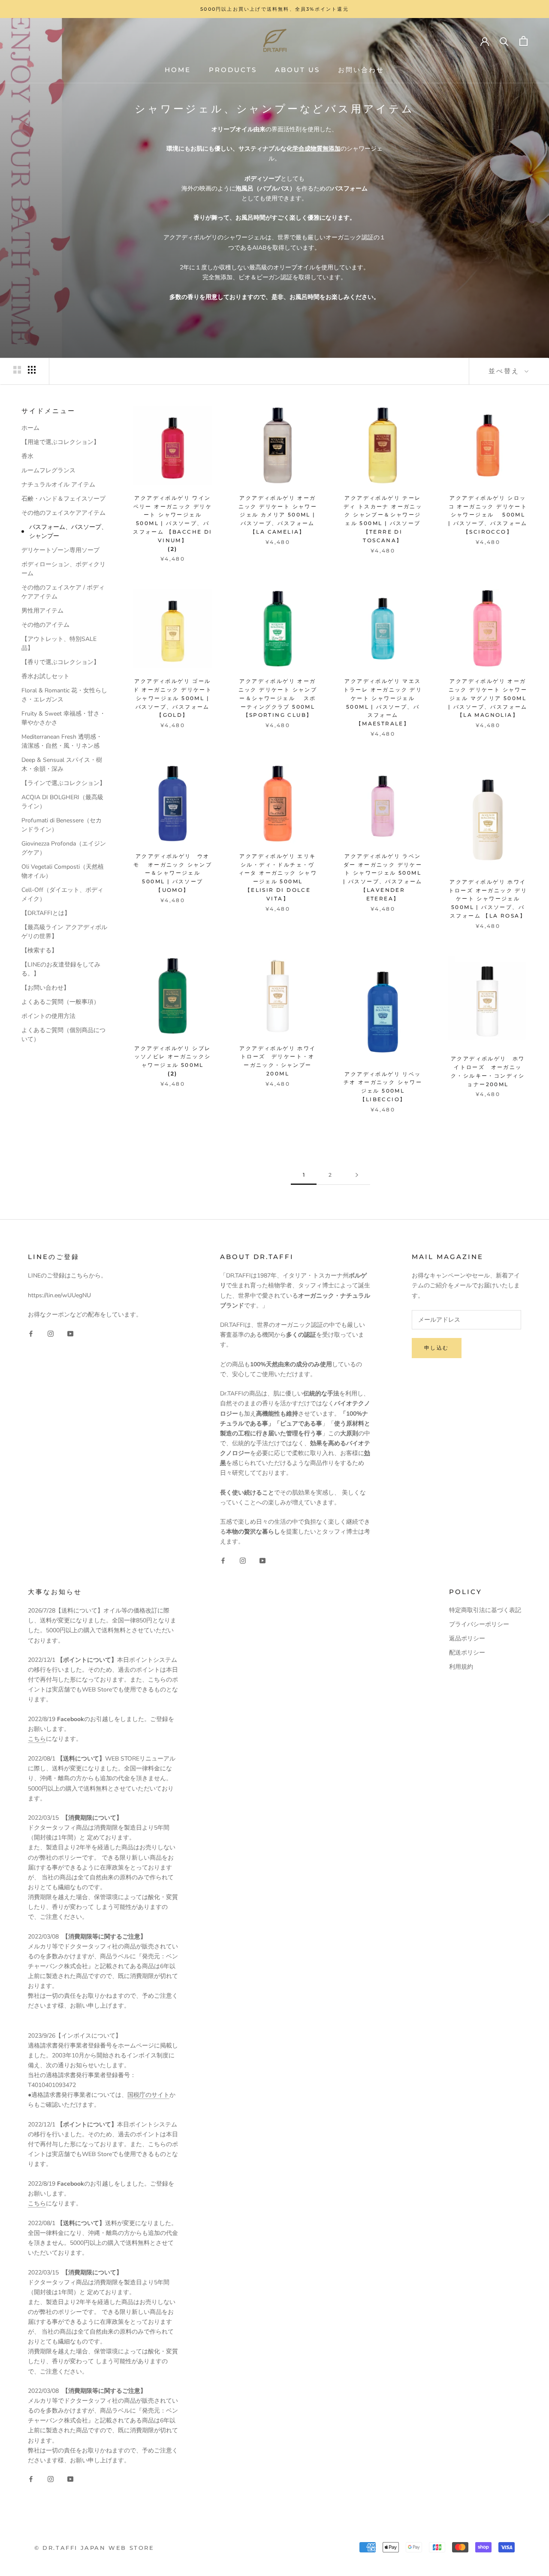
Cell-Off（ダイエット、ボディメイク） (62, 894)
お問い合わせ (361, 70)
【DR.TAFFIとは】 (46, 913)
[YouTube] (70, 1333)
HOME (178, 70)
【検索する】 (39, 950)
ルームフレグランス (48, 470)
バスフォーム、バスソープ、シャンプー (68, 532)
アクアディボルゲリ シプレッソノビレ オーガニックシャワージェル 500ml (172, 1057)
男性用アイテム (42, 611)
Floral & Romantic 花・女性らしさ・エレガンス (64, 695)
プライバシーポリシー (479, 1624)
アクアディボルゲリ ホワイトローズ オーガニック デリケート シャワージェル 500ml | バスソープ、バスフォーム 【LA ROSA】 (488, 899)
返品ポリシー (467, 1638)
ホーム (30, 428)
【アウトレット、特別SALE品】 (59, 643)
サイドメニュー (48, 411)
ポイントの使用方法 (48, 1016)
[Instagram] (51, 1333)
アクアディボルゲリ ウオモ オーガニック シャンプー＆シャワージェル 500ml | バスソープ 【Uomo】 (173, 873)
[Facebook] (31, 1333)
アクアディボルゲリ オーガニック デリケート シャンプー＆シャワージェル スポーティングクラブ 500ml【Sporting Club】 (278, 698)
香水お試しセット (45, 676)
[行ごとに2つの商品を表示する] (17, 370)
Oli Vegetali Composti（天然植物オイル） (63, 871)
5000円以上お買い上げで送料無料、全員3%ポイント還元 (274, 9)
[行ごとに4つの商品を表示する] (32, 370)
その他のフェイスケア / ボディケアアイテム (63, 592)
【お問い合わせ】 (45, 988)
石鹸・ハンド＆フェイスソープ (63, 499)
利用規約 (461, 1667)
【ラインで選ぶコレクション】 (63, 783)
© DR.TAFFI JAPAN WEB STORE (94, 2548)
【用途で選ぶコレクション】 (60, 442)
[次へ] (357, 1175)
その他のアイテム (45, 625)
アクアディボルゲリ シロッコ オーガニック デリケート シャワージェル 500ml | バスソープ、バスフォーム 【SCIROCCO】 (488, 515)
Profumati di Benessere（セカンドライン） (62, 825)
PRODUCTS (233, 70)
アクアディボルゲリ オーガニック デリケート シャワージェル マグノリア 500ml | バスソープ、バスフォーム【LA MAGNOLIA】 (488, 698)
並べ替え (505, 371)
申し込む (437, 1348)
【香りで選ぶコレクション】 (60, 662)
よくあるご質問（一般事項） (60, 1002)
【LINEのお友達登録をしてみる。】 (61, 969)
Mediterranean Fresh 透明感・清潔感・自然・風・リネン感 (62, 741)
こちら (37, 1739)
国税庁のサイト (148, 2095)
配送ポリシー (467, 1653)
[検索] (504, 41)
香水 (27, 456)
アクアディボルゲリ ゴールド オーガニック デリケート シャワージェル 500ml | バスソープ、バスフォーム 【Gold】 (173, 698)
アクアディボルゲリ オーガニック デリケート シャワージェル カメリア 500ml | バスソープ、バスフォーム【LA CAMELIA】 (278, 515)
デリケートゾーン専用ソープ (60, 550)
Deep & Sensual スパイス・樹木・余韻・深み (62, 764)
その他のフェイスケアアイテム (63, 513)
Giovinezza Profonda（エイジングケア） (64, 848)
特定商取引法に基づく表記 (485, 1610)
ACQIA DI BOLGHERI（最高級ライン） (62, 802)
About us (297, 70)
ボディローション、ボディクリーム (63, 569)
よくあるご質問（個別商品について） (63, 1035)
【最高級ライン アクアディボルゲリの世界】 (64, 932)
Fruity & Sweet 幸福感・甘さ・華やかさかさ (63, 718)
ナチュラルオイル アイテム (58, 485)
